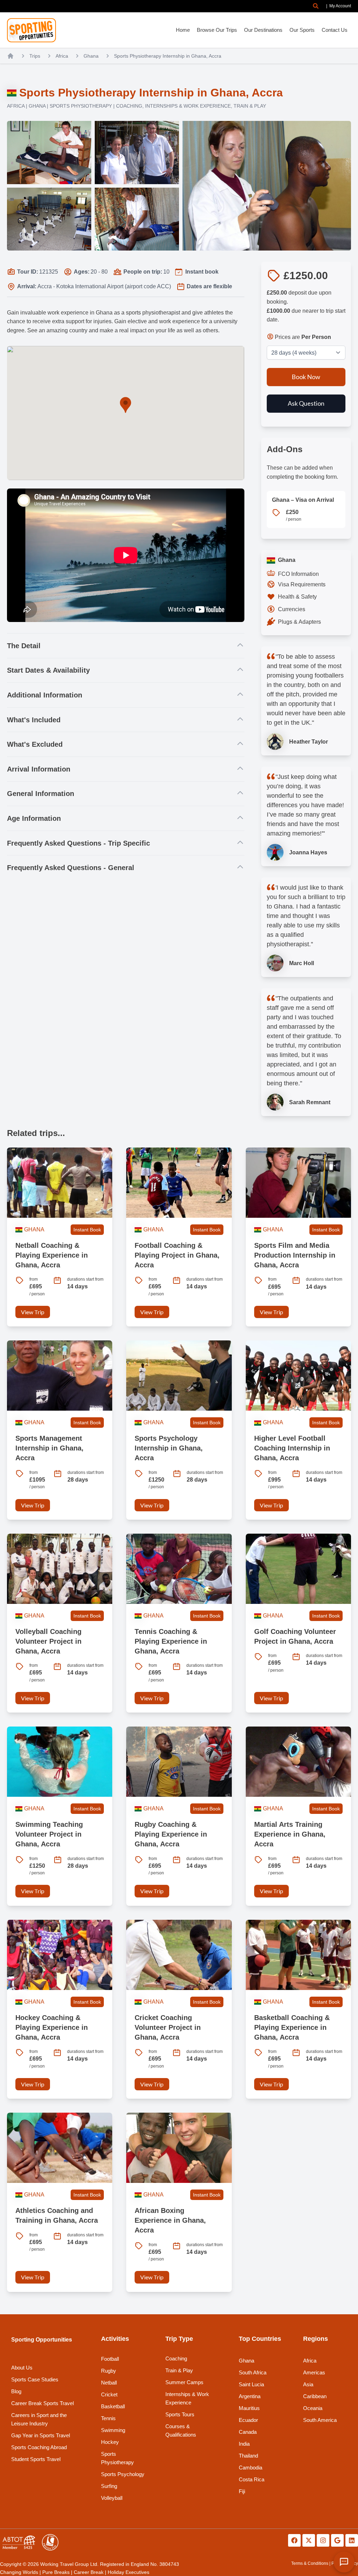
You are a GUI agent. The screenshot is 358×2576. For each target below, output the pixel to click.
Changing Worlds (19, 2572)
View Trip (33, 1312)
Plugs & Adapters (299, 622)
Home (183, 30)
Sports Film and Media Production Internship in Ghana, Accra (295, 1255)
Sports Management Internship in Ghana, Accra (49, 1448)
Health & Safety (297, 597)
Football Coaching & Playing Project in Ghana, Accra (177, 1255)
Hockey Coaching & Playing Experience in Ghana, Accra (52, 2027)
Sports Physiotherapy (81, 106)
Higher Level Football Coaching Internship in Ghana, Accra (292, 1448)
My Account (340, 6)
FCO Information (298, 574)
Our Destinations (263, 30)
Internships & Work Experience (188, 106)
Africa (62, 56)
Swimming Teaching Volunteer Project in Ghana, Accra (49, 1834)
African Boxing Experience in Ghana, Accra (170, 2220)
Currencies (292, 609)
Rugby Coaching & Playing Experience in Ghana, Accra (171, 1834)
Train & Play (250, 106)
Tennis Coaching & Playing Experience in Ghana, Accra (171, 1641)
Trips (35, 56)
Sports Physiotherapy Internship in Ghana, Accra (168, 56)
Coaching (129, 106)
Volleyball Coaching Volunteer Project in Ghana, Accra (48, 1641)
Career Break (89, 2572)
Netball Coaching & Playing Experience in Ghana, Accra (52, 1255)
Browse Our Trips (217, 30)
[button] (316, 6)
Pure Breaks (56, 2572)
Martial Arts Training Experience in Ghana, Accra (290, 1834)
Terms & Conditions (310, 2563)
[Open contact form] (344, 2562)
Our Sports (302, 30)
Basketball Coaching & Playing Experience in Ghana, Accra (292, 2027)
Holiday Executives (128, 2572)
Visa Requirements (302, 584)
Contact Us (335, 30)
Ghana (91, 56)
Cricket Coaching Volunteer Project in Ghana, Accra (168, 2027)
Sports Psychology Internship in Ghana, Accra (169, 1448)
